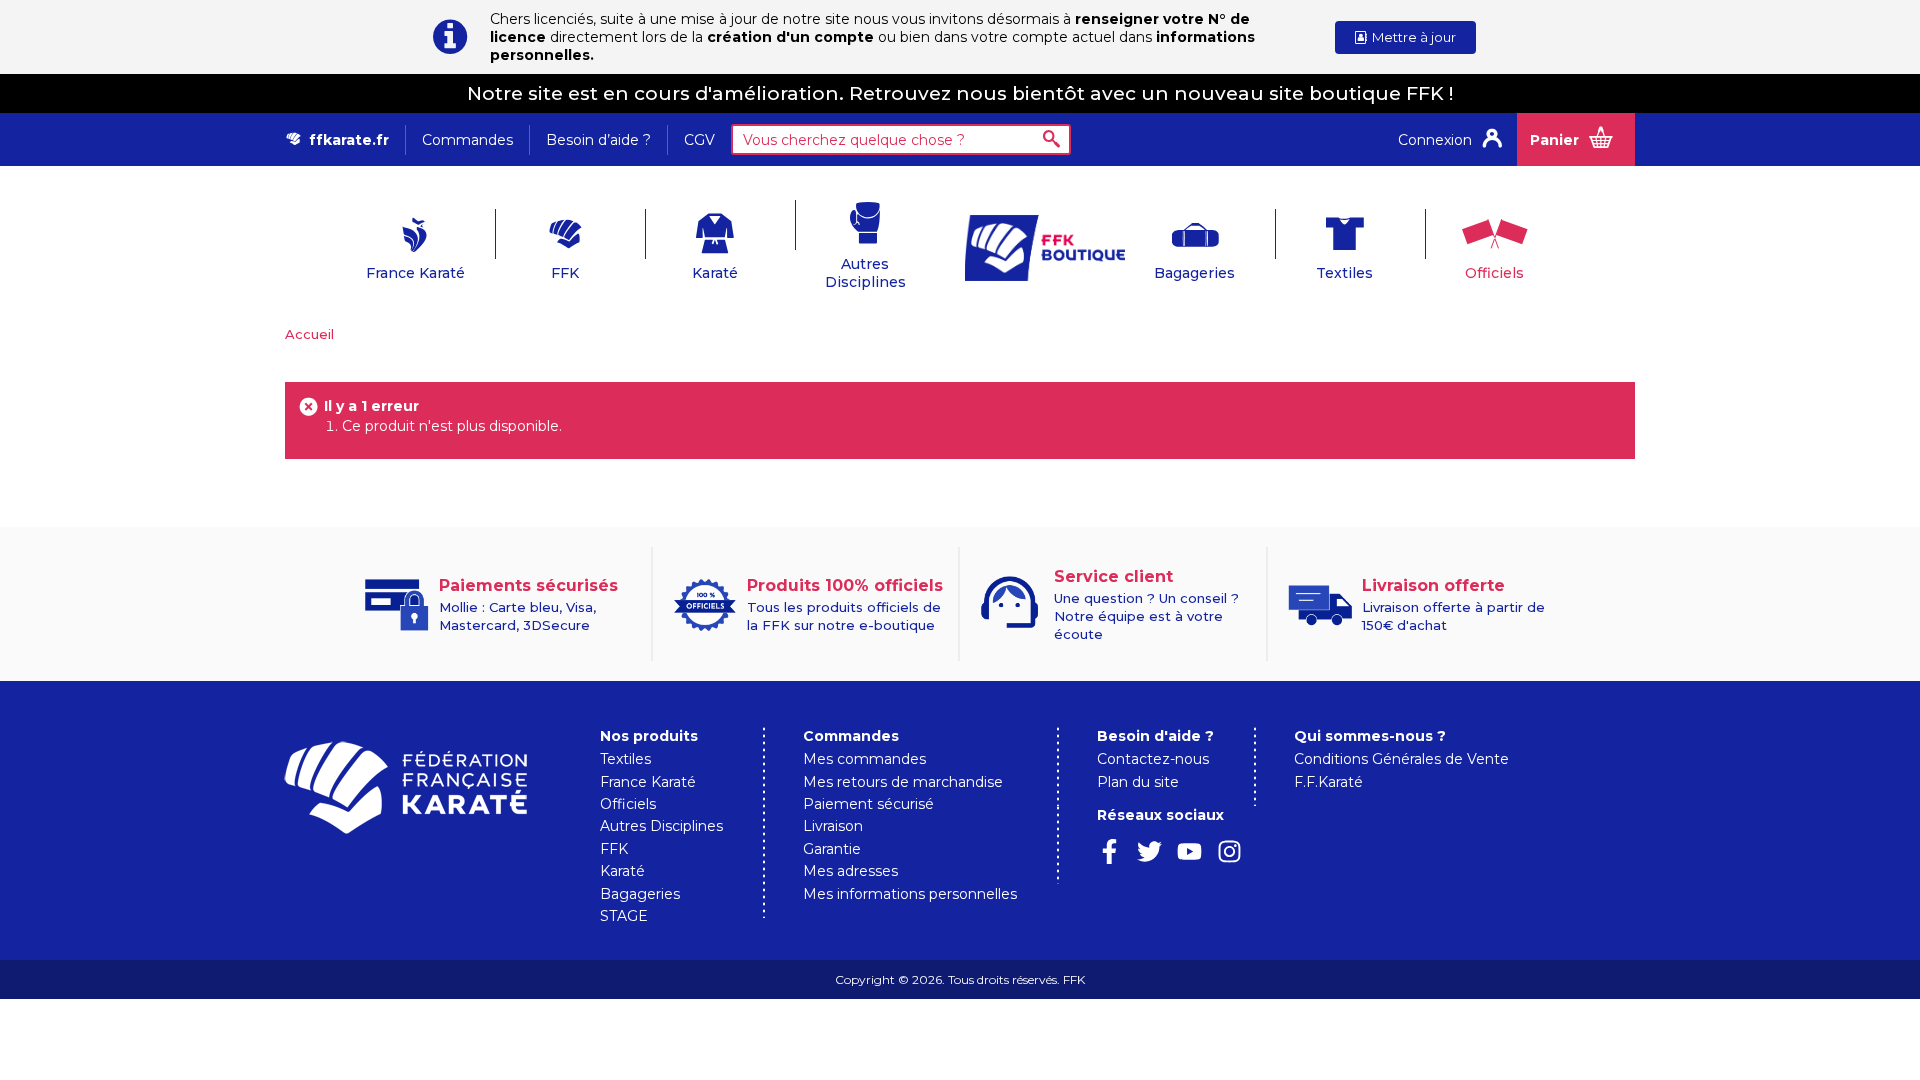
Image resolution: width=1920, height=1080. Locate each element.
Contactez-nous (1153, 759)
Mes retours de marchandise (903, 782)
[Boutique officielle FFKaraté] (1035, 248)
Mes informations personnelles (910, 894)
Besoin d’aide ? (598, 140)
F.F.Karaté (1328, 782)
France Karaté (415, 273)
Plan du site (1138, 782)
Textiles (1344, 273)
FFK (565, 273)
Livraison (833, 826)
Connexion (1435, 140)
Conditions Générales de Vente (1401, 759)
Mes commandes (864, 759)
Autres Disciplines (865, 273)
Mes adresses (850, 871)
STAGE (624, 916)
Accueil (309, 334)
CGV (699, 140)
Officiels (1494, 273)
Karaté (715, 273)
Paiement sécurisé (868, 804)
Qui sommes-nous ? (1370, 736)
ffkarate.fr (349, 140)
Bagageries (1194, 273)
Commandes (467, 140)
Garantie (832, 849)
